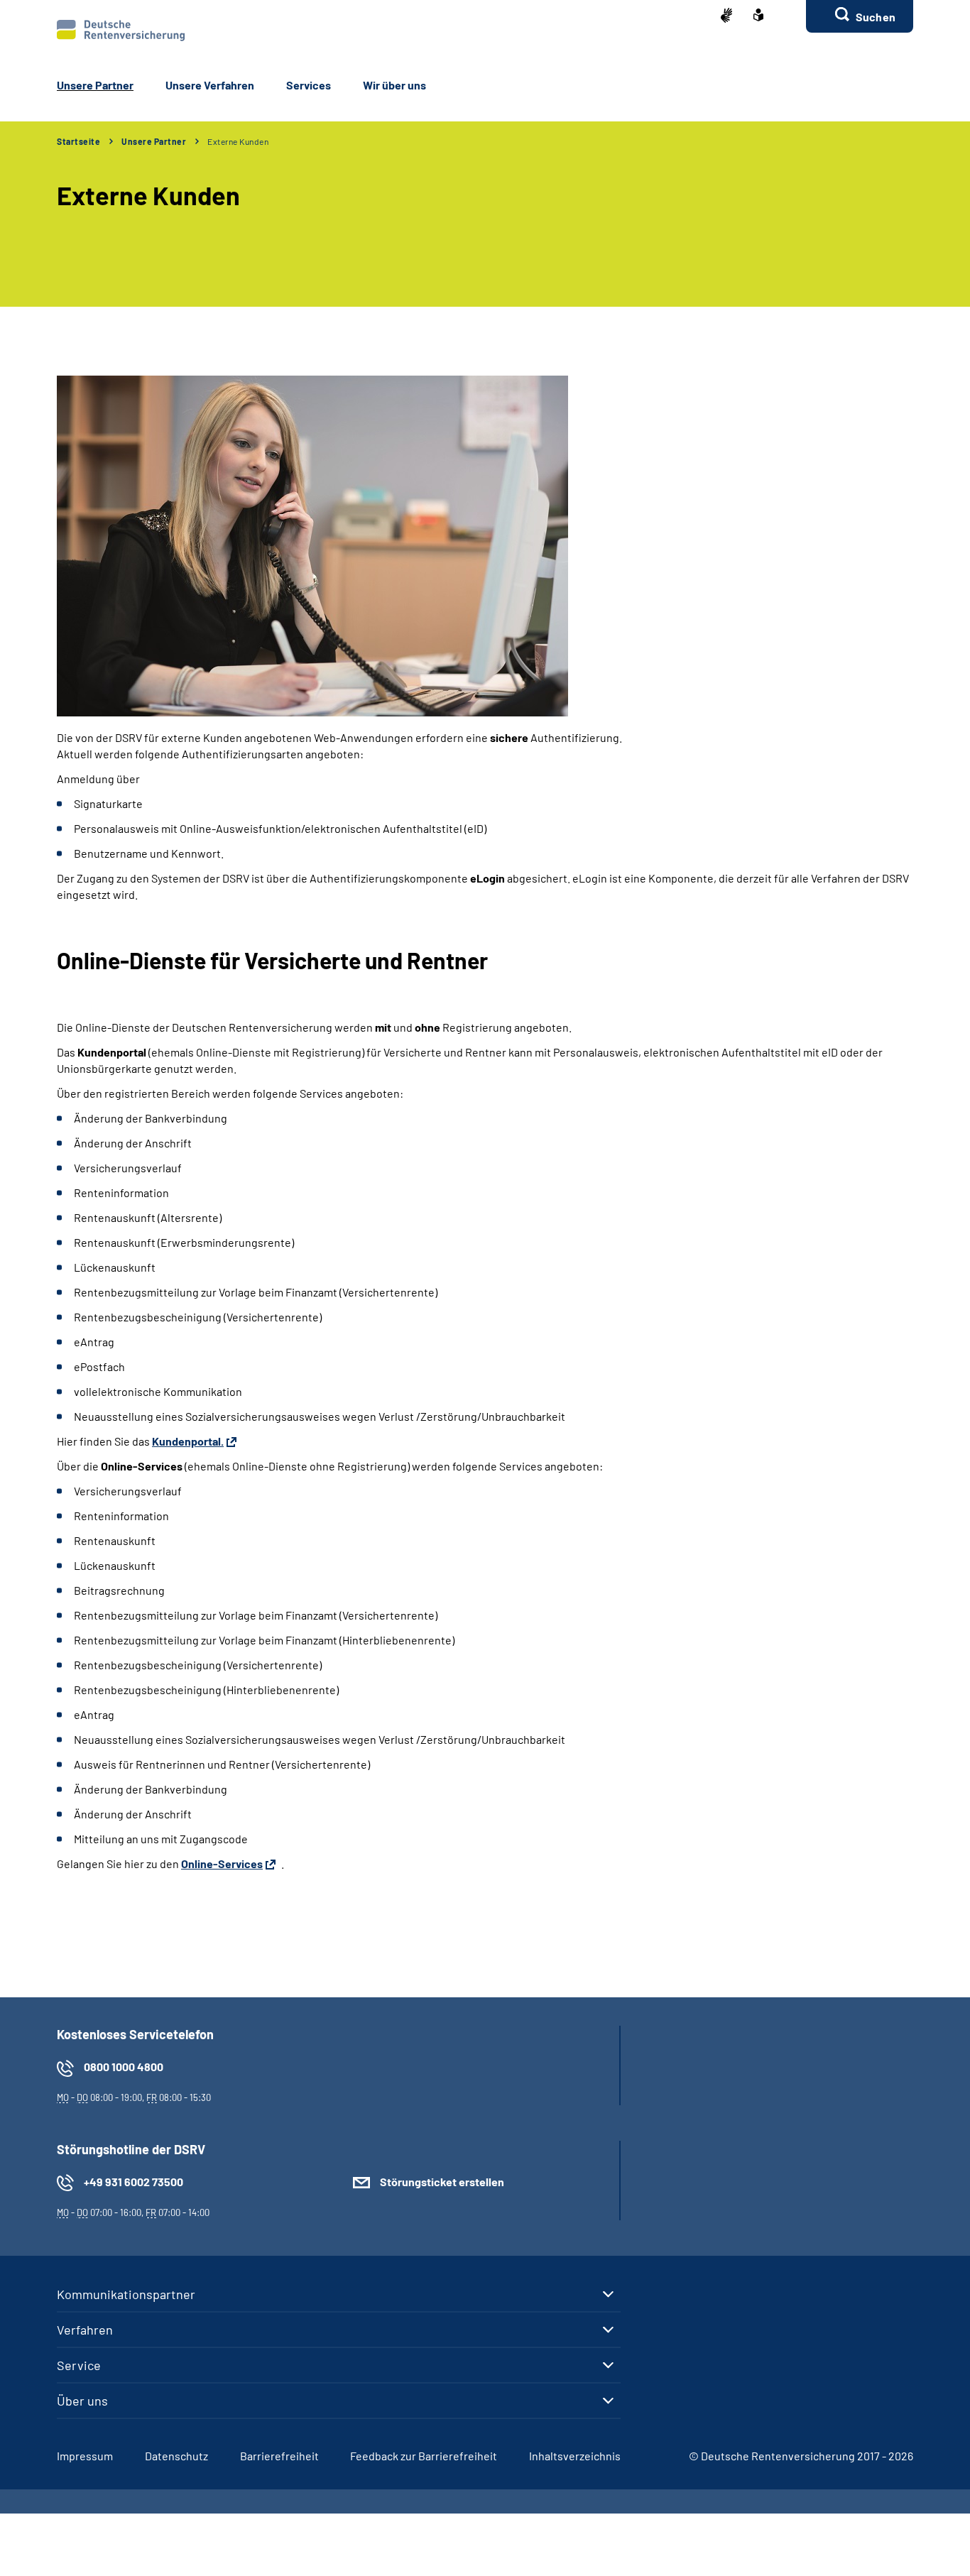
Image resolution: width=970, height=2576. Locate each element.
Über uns (82, 2401)
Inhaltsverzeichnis (575, 2456)
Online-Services (222, 1863)
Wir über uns (394, 85)
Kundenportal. (188, 1441)
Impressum (85, 2456)
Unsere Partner (95, 85)
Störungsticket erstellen (442, 2182)
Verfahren (85, 2330)
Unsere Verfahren (210, 85)
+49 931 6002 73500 (133, 2182)
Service (79, 2365)
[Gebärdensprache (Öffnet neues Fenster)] (726, 17)
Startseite (78, 141)
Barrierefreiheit (279, 2456)
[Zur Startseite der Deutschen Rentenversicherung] (121, 31)
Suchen (876, 17)
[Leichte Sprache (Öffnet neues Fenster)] (758, 16)
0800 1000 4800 (124, 2067)
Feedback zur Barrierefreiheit (424, 2456)
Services (309, 85)
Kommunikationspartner (126, 2294)
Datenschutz (176, 2456)
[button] (860, 16)
